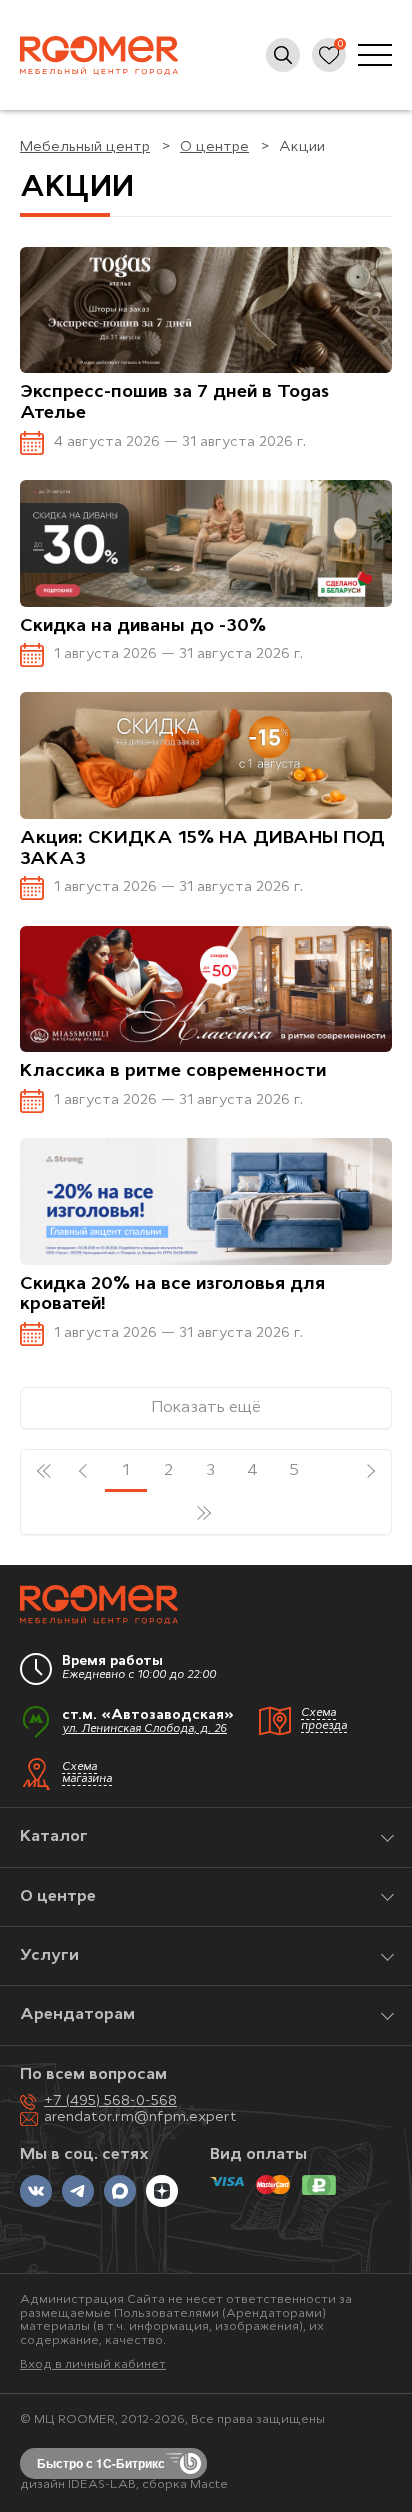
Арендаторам (77, 2015)
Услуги (49, 1956)
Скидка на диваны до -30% (143, 627)
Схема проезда (324, 1720)
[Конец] (206, 1513)
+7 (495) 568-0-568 (110, 2101)
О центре (58, 1897)
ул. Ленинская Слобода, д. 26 (144, 1729)
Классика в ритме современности (173, 1072)
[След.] (370, 1471)
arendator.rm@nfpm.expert (140, 2117)
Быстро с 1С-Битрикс (101, 2463)
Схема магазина (87, 1774)
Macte (209, 2485)
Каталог (54, 1837)
